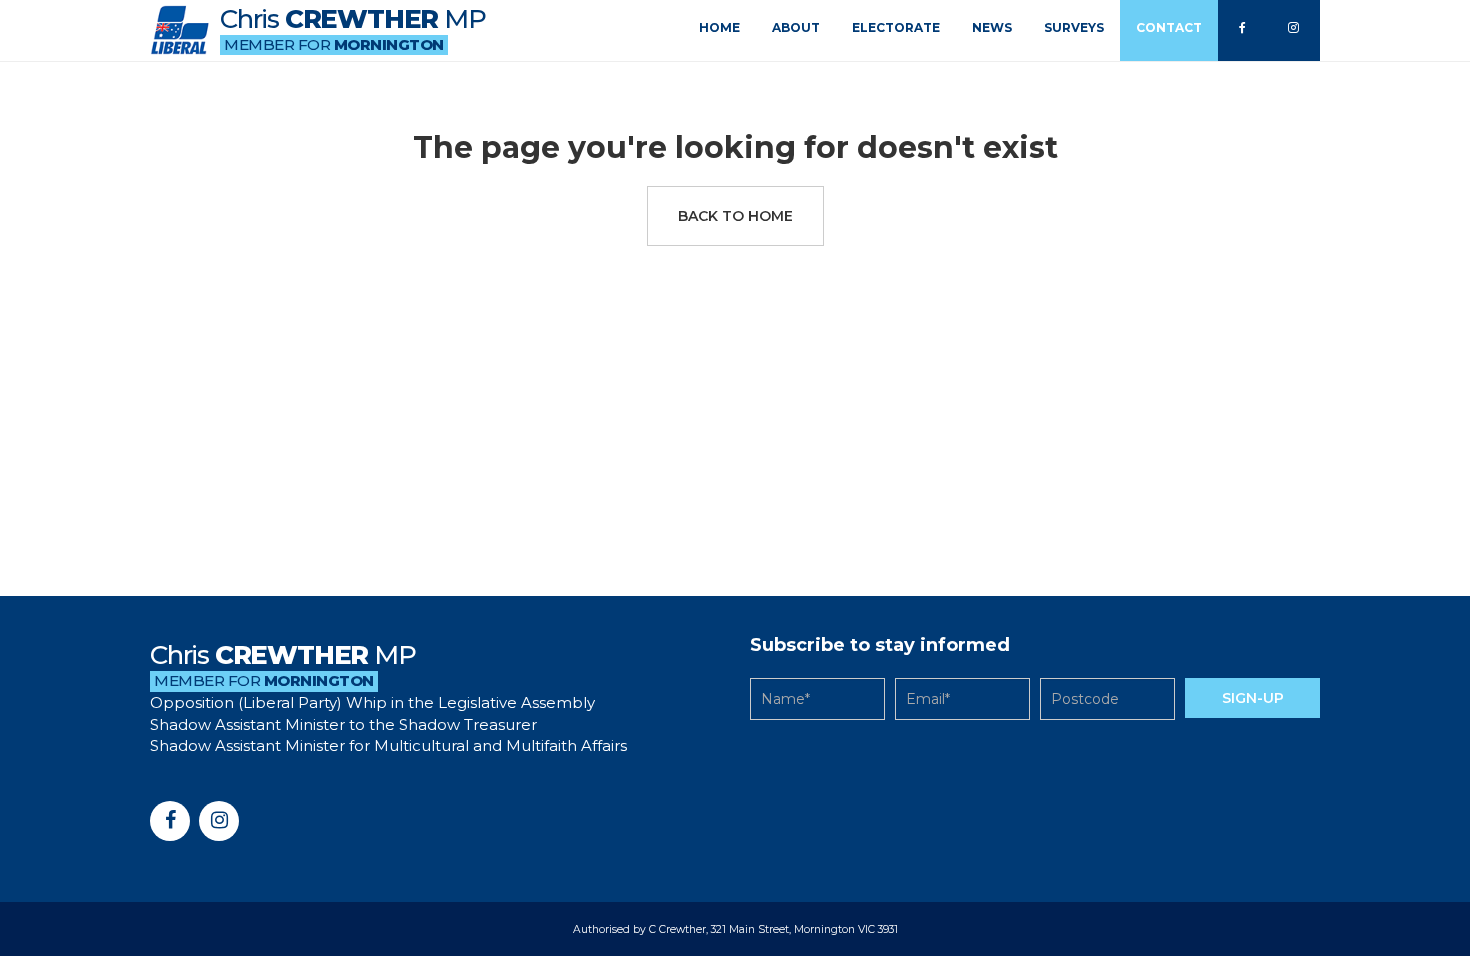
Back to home (735, 216)
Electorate (896, 27)
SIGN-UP (1253, 698)
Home (719, 27)
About (796, 27)
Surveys (1074, 27)
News (992, 27)
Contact (1169, 27)
